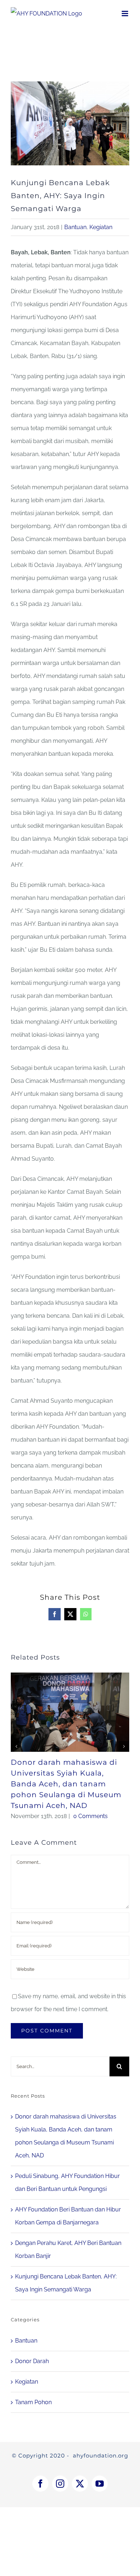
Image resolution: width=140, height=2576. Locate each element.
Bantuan (75, 227)
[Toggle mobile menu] (125, 14)
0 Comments (90, 1816)
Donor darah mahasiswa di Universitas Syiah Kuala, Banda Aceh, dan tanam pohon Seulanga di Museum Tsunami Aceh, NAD (66, 1784)
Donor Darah (32, 2361)
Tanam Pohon (33, 2402)
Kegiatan (101, 227)
